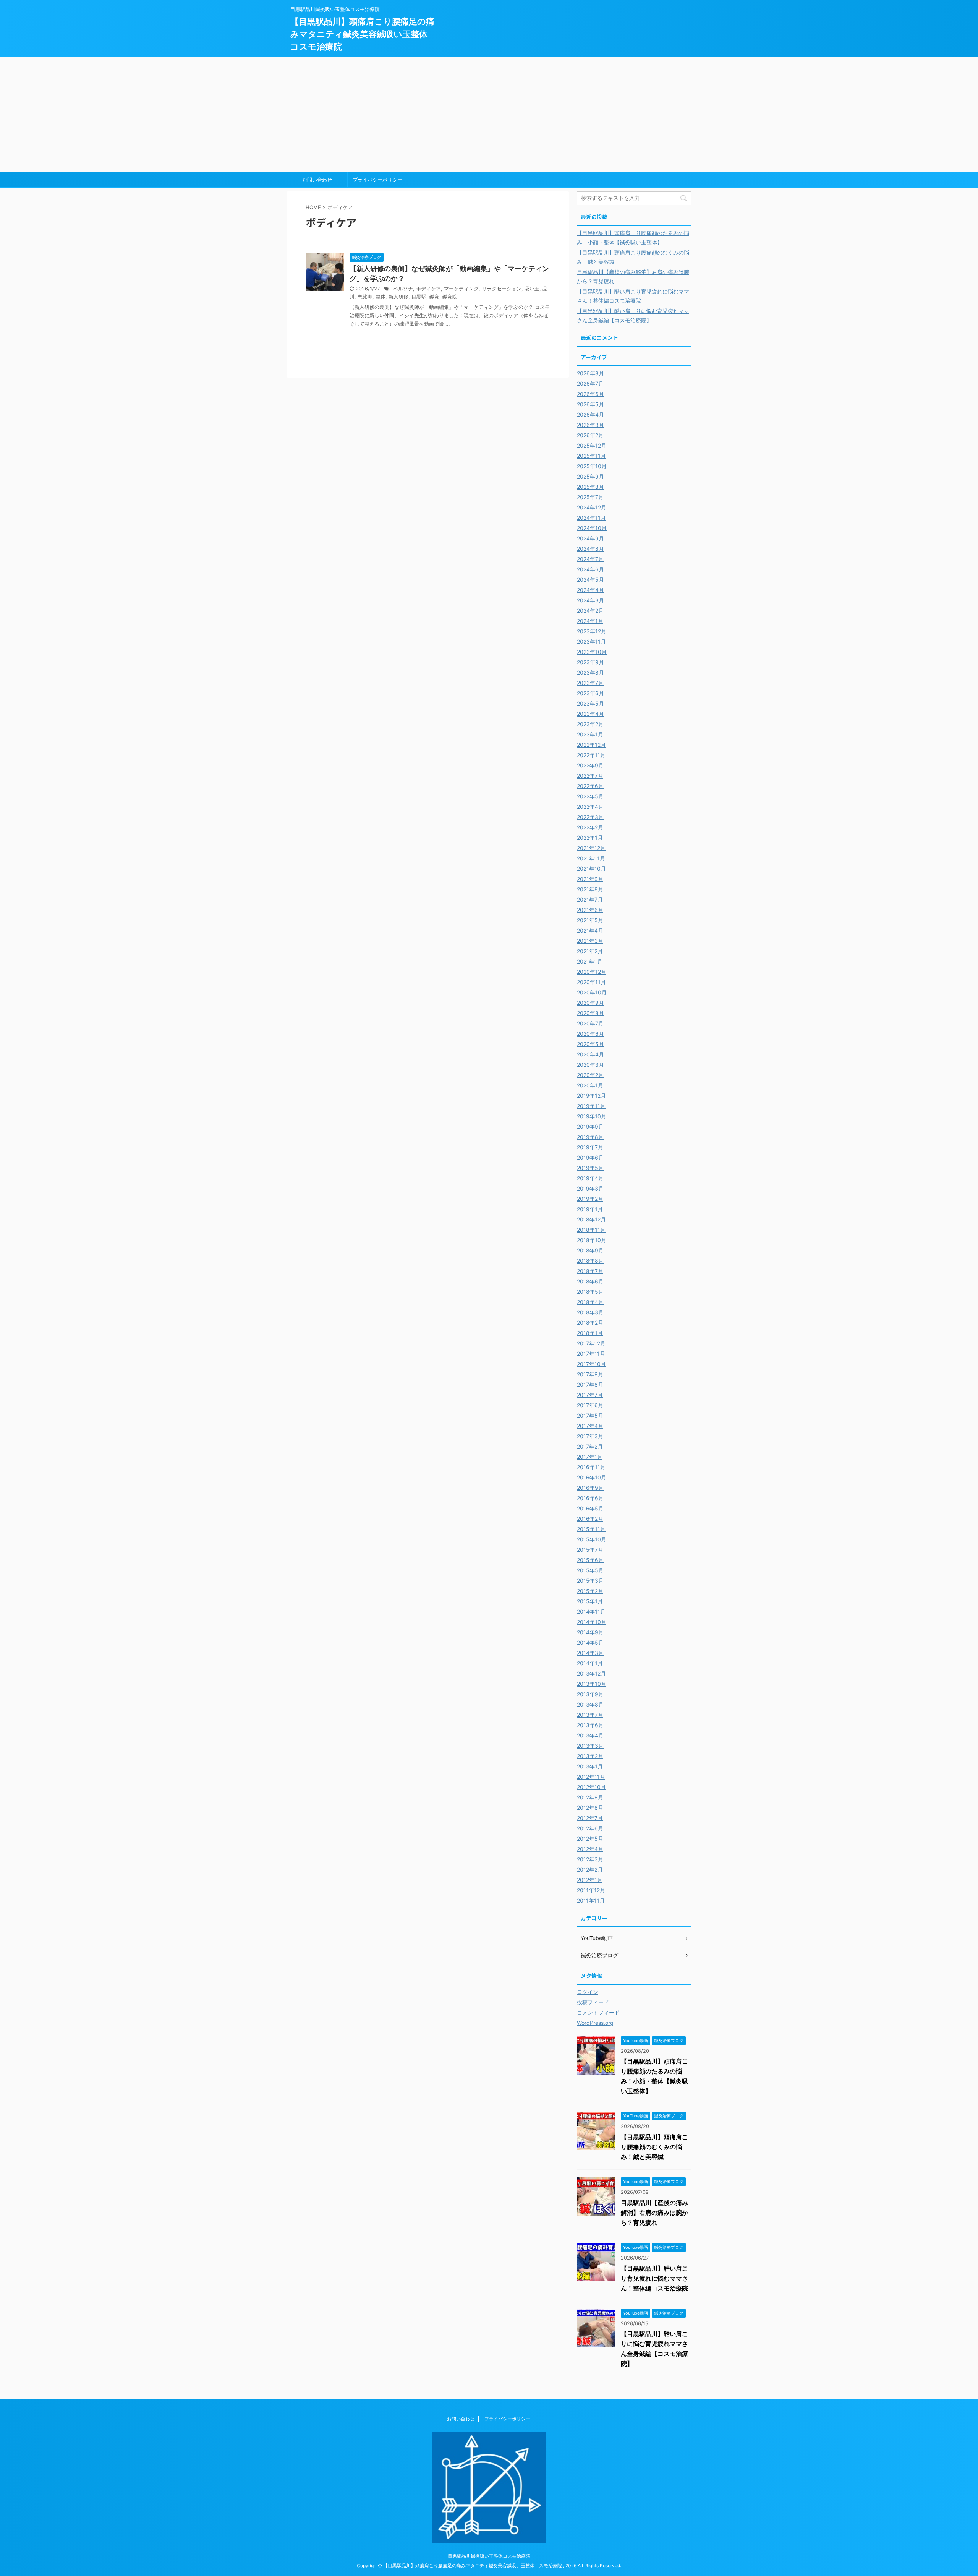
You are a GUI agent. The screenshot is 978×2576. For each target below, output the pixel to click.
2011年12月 (591, 1890)
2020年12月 (592, 972)
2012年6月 (590, 1828)
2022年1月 (590, 838)
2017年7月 (590, 1395)
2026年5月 (590, 404)
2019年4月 (590, 1178)
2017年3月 (590, 1436)
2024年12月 (592, 507)
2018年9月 (590, 1250)
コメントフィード (598, 2012)
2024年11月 (591, 518)
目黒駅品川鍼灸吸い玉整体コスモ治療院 (489, 2556)
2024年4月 (590, 590)
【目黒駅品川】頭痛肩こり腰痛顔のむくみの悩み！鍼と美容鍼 (654, 2147)
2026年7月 (590, 384)
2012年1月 (590, 1880)
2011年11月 (591, 1900)
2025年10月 (592, 466)
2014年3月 (590, 1653)
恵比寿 (365, 297)
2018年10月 (592, 1240)
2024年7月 (590, 559)
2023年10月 (592, 652)
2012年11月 (591, 1777)
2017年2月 (590, 1446)
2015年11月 (591, 1529)
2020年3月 (590, 1065)
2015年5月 (590, 1570)
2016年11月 (591, 1467)
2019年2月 (590, 1199)
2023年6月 (590, 693)
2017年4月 (590, 1426)
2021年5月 (590, 920)
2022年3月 (590, 817)
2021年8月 (590, 889)
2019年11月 (591, 1106)
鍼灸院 (450, 297)
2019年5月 (590, 1168)
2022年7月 (590, 776)
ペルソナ (403, 289)
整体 (381, 297)
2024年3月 (590, 600)
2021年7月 (590, 899)
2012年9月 (590, 1797)
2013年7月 (590, 1715)
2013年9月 (590, 1694)
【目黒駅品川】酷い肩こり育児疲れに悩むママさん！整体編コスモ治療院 (654, 2278)
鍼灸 (434, 297)
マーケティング (461, 289)
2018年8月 (590, 1261)
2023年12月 (592, 631)
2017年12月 (591, 1343)
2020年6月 (590, 1034)
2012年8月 (590, 1808)
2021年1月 (590, 961)
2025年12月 (592, 445)
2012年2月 (590, 1870)
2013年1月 (590, 1766)
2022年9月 (590, 765)
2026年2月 (590, 435)
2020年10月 (592, 992)
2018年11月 (591, 1230)
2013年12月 (591, 1673)
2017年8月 (590, 1385)
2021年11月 (591, 858)
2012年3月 (590, 1859)
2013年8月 (590, 1704)
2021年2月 (590, 951)
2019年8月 (590, 1137)
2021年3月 (590, 941)
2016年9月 (590, 1488)
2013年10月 (592, 1684)
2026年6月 (590, 394)
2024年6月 (590, 569)
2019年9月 (590, 1127)
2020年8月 (590, 1013)
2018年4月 (590, 1302)
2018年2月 (590, 1323)
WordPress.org (595, 2023)
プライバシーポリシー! (378, 180)
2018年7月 (590, 1271)
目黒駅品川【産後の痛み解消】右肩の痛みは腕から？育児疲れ (654, 2213)
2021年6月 (590, 910)
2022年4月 (590, 807)
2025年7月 (590, 497)
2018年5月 (590, 1292)
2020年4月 (590, 1054)
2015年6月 (590, 1560)
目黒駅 (419, 297)
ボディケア (428, 289)
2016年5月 (590, 1508)
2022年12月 (591, 745)
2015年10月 (592, 1539)
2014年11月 (591, 1612)
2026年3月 (590, 425)
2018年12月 (591, 1219)
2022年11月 (591, 755)
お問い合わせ (317, 180)
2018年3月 (590, 1312)
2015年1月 (590, 1601)
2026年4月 (590, 414)
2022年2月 (590, 827)
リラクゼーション (502, 289)
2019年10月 (592, 1116)
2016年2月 (590, 1519)
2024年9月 (590, 538)
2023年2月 (590, 724)
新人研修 (398, 297)
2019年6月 (590, 1157)
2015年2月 (590, 1591)
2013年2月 (590, 1756)
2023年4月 (590, 714)
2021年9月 (590, 879)
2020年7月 (590, 1023)
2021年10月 (591, 869)
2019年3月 (590, 1188)
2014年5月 (590, 1642)
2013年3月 (590, 1746)
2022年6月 (590, 786)
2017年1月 (590, 1457)
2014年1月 (590, 1663)
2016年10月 (592, 1477)
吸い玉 (532, 289)
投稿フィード (593, 2002)
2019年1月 (590, 1209)
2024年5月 (590, 580)
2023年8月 (590, 672)
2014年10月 (592, 1622)
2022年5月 (590, 796)
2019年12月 (591, 1096)
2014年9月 (590, 1632)
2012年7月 (590, 1818)
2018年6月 (590, 1281)
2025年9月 (590, 476)
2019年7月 (590, 1147)
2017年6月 (590, 1405)
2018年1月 (590, 1333)
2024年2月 (590, 611)
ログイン (588, 1992)
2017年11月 (591, 1354)
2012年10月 (591, 1787)
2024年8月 (590, 549)
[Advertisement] (489, 114)
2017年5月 (590, 1415)
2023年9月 (590, 662)
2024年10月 (592, 528)
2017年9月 (590, 1374)
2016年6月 (590, 1498)
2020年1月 (590, 1085)
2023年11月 (591, 642)
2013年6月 (590, 1725)
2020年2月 (590, 1075)
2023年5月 (590, 703)
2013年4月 (590, 1735)
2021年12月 (591, 848)
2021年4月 (590, 930)
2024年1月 (590, 621)
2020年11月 (591, 982)
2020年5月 (590, 1044)
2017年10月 (591, 1364)
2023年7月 (590, 683)
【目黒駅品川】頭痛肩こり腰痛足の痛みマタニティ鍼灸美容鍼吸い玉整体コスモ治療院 (362, 34)
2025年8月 (590, 487)
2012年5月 (590, 1839)
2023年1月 (590, 734)
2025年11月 (591, 456)
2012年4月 (590, 1849)
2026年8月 (590, 373)
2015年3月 (590, 1581)
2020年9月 (590, 1003)
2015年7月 (590, 1550)
